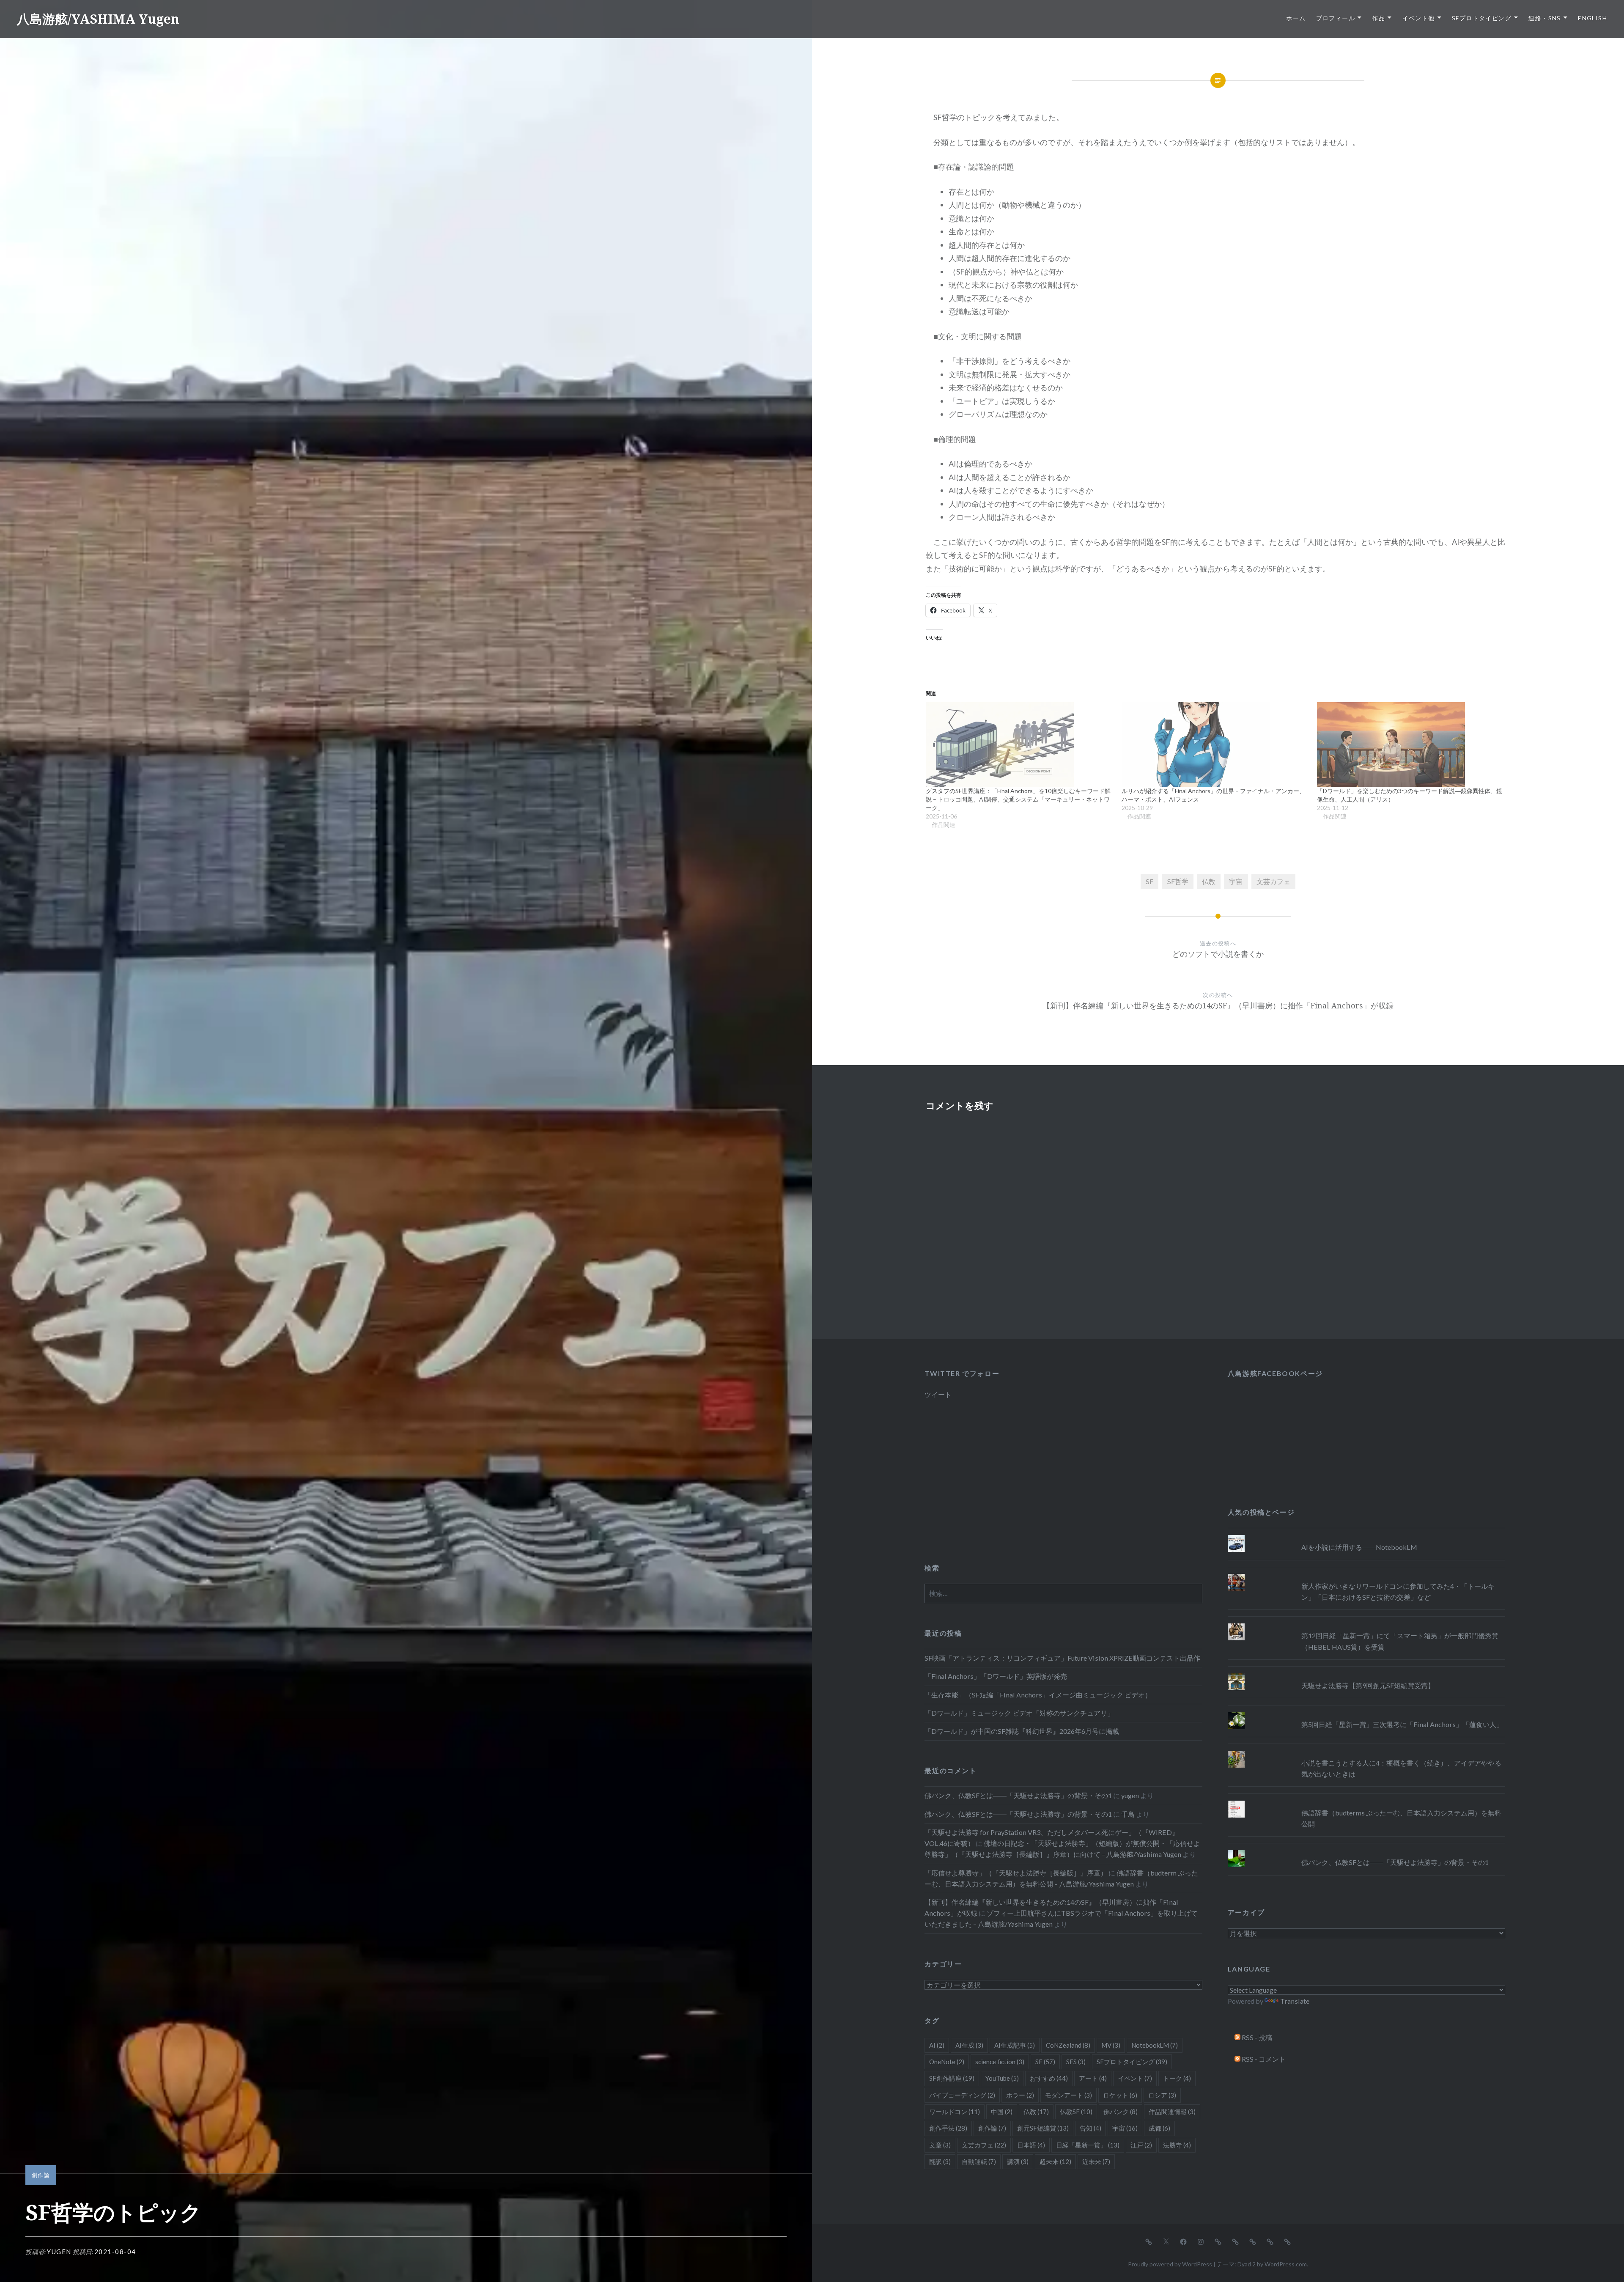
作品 (1378, 18)
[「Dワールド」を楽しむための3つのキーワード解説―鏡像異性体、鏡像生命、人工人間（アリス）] (1411, 744)
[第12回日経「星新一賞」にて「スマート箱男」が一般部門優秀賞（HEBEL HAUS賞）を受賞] (1366, 1623)
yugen (59, 2252)
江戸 (1141, 2145)
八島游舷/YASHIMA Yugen (98, 19)
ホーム (1296, 18)
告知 (1090, 2128)
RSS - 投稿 (1256, 2037)
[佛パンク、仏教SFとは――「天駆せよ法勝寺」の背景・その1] (1366, 1850)
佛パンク (1121, 2112)
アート (1093, 2078)
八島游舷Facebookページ (1275, 1373)
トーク (1177, 2078)
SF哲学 (1178, 881)
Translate (1295, 2001)
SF (1149, 881)
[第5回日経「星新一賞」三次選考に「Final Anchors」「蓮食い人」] (1366, 1712)
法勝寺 (1177, 2145)
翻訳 (940, 2161)
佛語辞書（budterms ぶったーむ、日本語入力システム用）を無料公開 (1401, 1818)
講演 (1018, 2161)
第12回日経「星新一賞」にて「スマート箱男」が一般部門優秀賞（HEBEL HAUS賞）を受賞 (1400, 1641)
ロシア (1162, 2095)
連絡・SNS (1544, 18)
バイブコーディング (962, 2095)
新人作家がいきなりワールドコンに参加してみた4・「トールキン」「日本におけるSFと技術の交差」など (1398, 1591)
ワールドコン (955, 2112)
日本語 (1031, 2145)
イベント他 (1419, 18)
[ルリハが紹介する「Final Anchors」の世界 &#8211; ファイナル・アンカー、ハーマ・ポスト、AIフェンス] (1215, 744)
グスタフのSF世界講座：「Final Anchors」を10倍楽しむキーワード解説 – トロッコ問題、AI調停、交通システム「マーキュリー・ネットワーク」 (1018, 799)
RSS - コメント (1263, 2059)
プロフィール (1336, 18)
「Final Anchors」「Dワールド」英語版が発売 (996, 1676)
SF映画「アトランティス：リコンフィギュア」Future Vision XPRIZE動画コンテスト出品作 (1062, 1658)
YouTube (1002, 2078)
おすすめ (1049, 2078)
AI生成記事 (1015, 2045)
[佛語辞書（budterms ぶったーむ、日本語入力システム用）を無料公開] (1366, 1801)
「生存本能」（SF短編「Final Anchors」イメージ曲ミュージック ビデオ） (1038, 1695)
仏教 (1209, 881)
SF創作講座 (952, 2078)
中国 (1002, 2112)
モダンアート (1068, 2095)
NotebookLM (1155, 2045)
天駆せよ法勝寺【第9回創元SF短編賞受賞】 (1368, 1685)
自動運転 (979, 2161)
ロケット (1120, 2095)
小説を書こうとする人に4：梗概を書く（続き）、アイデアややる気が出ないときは (1401, 1768)
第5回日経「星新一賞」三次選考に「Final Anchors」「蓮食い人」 (1402, 1724)
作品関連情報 (1172, 2112)
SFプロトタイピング (1482, 18)
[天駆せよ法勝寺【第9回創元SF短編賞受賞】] (1366, 1673)
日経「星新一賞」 (1088, 2145)
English (1592, 18)
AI (937, 2045)
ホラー (1020, 2095)
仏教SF (1076, 2112)
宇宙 (1236, 881)
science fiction (1000, 2062)
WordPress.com (1286, 2264)
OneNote (947, 2062)
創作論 (41, 2175)
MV (1111, 2045)
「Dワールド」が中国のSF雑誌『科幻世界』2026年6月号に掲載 (1022, 1731)
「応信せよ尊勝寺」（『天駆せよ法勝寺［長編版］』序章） (1016, 1873)
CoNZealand (1068, 2045)
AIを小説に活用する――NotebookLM (1359, 1547)
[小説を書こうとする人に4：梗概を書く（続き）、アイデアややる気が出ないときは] (1366, 1751)
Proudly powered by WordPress (1170, 2264)
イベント (1135, 2078)
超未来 (1055, 2161)
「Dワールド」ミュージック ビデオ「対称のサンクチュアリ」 (1019, 1713)
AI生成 (969, 2045)
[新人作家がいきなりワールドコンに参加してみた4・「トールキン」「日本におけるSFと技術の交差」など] (1366, 1574)
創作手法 (948, 2128)
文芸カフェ (1273, 881)
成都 (1159, 2128)
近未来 (1096, 2161)
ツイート (938, 1394)
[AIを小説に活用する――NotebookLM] (1366, 1535)
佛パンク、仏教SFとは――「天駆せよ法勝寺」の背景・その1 (1395, 1862)
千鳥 (1128, 1814)
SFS (1076, 2062)
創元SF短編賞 (1043, 2128)
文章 (940, 2145)
